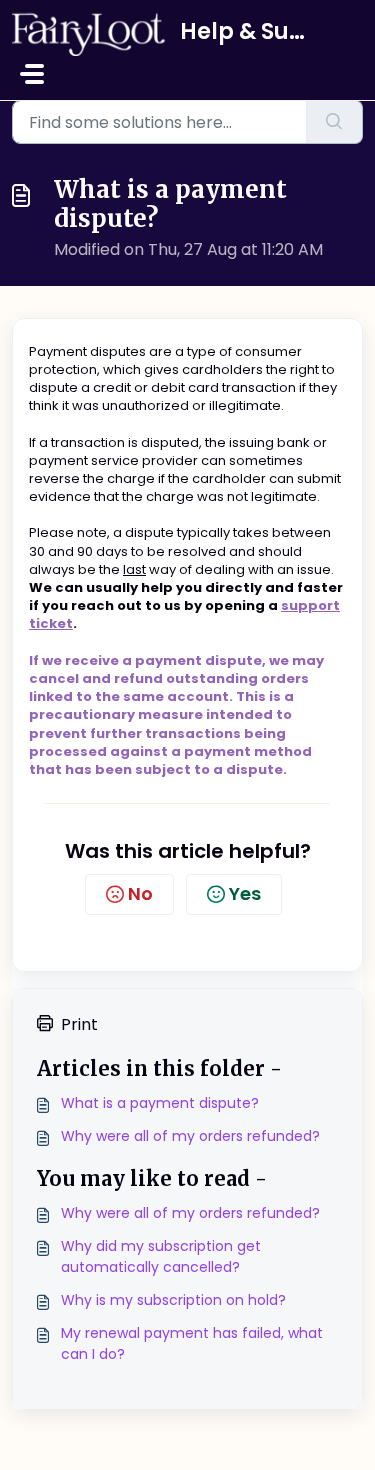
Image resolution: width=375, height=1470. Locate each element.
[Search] (334, 122)
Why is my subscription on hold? (173, 1300)
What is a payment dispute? (160, 1103)
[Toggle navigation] (32, 74)
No (140, 893)
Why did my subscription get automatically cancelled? (161, 1256)
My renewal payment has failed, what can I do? (192, 1343)
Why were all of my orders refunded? (190, 1136)
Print (79, 1024)
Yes (245, 893)
